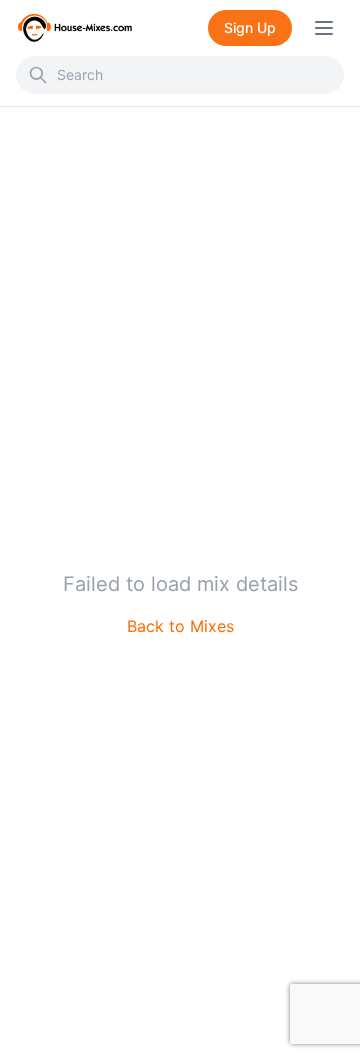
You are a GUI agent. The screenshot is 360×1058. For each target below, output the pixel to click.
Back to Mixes (180, 626)
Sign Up (250, 27)
